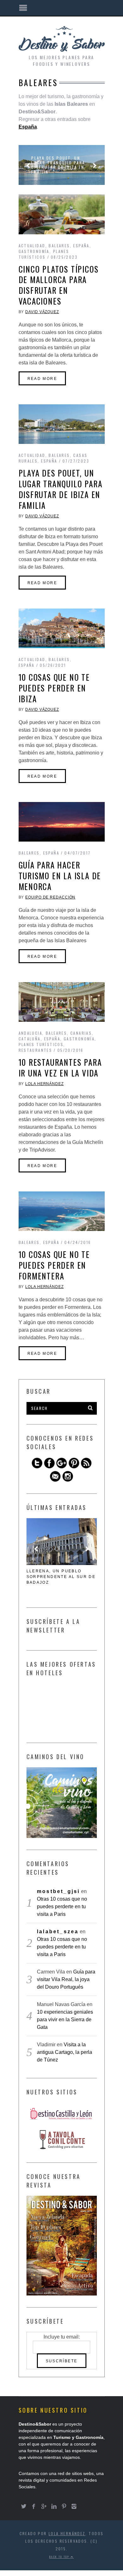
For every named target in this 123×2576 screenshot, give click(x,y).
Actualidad (32, 246)
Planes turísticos (44, 254)
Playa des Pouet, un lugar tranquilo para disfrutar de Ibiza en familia (58, 165)
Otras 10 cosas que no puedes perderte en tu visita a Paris (62, 1907)
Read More (42, 379)
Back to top (60, 2557)
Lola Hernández (44, 1084)
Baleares (59, 246)
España (81, 246)
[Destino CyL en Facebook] (49, 1467)
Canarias (81, 1033)
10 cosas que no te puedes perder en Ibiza (54, 688)
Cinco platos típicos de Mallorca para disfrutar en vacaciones (59, 285)
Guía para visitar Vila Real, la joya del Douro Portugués (66, 1979)
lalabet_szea (58, 1932)
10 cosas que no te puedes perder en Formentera (54, 1265)
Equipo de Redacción (50, 897)
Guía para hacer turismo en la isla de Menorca (60, 876)
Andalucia (31, 1033)
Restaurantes (35, 1050)
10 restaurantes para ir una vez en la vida (60, 1067)
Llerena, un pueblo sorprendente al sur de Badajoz (61, 1577)
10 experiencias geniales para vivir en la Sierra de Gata (65, 2020)
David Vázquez (42, 312)
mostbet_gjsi (58, 1891)
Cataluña (30, 1039)
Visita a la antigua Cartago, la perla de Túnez (64, 2052)
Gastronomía (34, 251)
